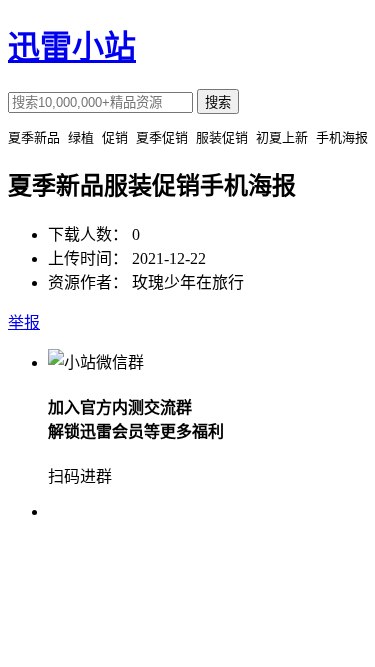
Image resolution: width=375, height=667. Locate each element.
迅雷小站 (72, 47)
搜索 (218, 102)
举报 (24, 322)
